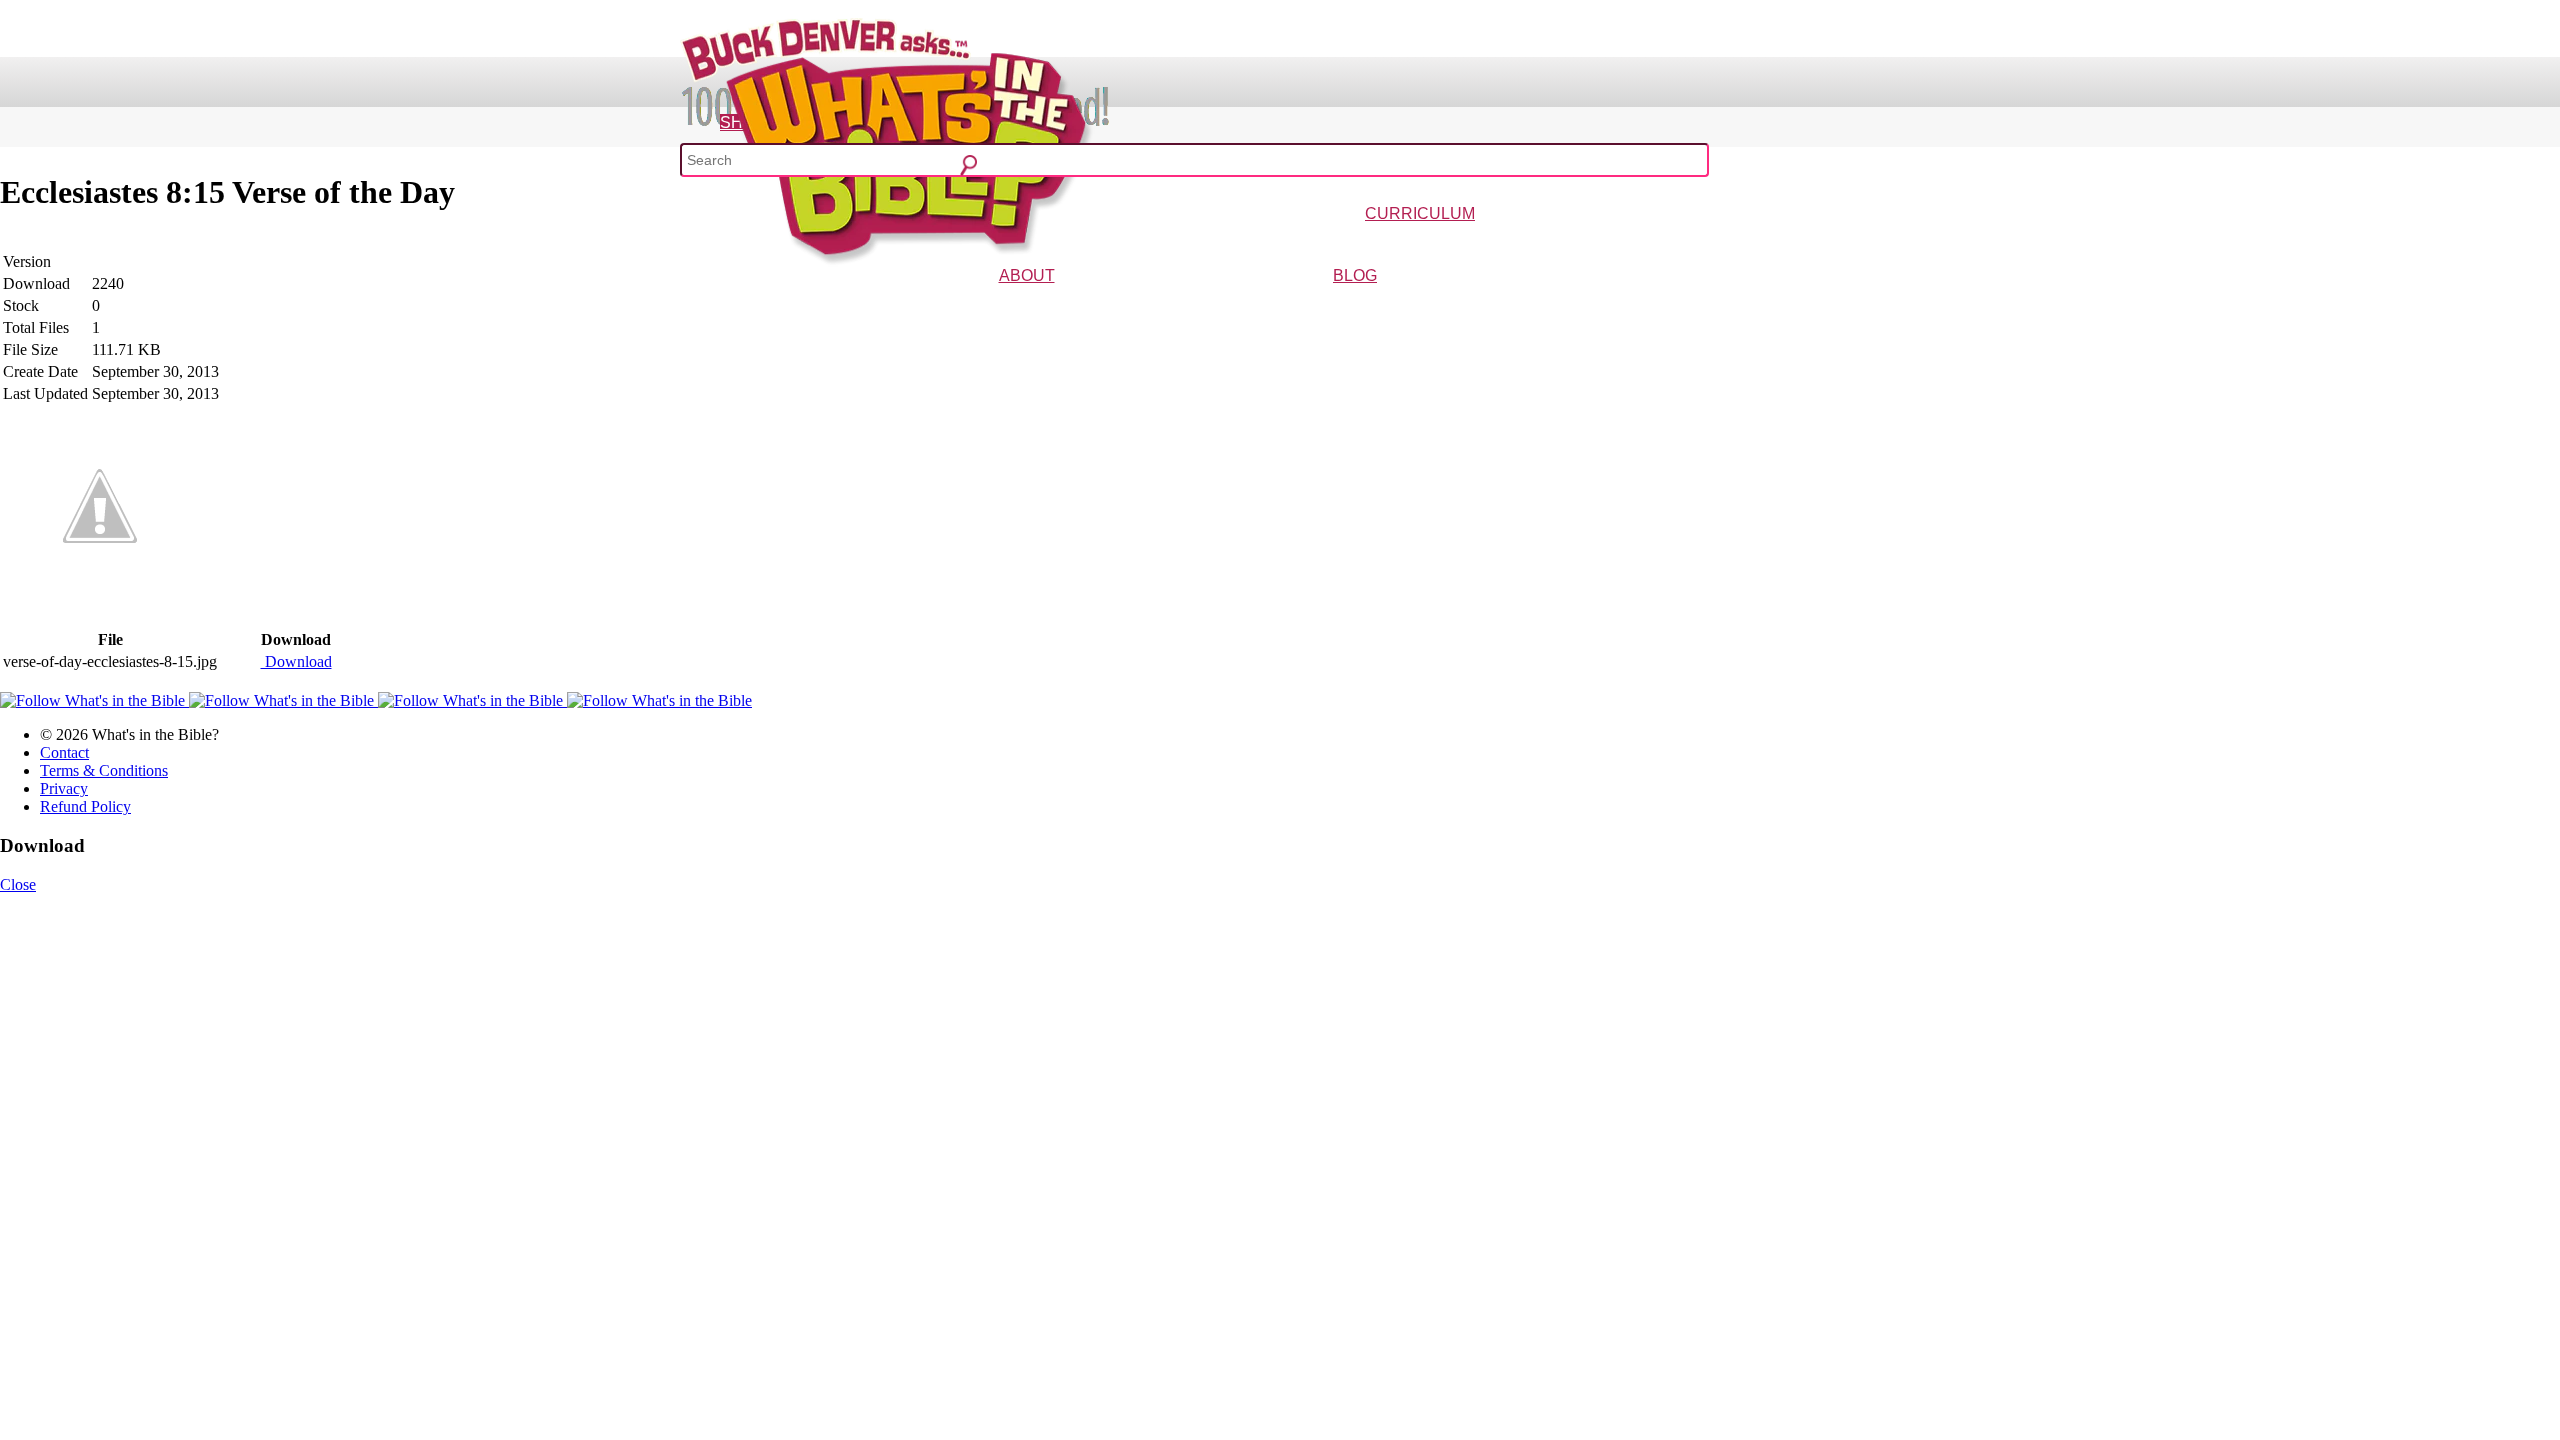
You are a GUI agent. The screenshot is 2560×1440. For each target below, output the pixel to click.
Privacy (64, 788)
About (1027, 275)
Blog (1355, 275)
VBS (1533, 242)
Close (18, 884)
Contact (64, 752)
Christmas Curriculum (1364, 242)
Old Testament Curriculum (1615, 242)
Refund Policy (85, 806)
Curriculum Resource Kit (1752, 242)
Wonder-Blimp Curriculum (1234, 242)
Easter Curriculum (1472, 242)
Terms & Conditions (104, 770)
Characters (1041, 304)
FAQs (1085, 304)
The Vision (982, 304)
